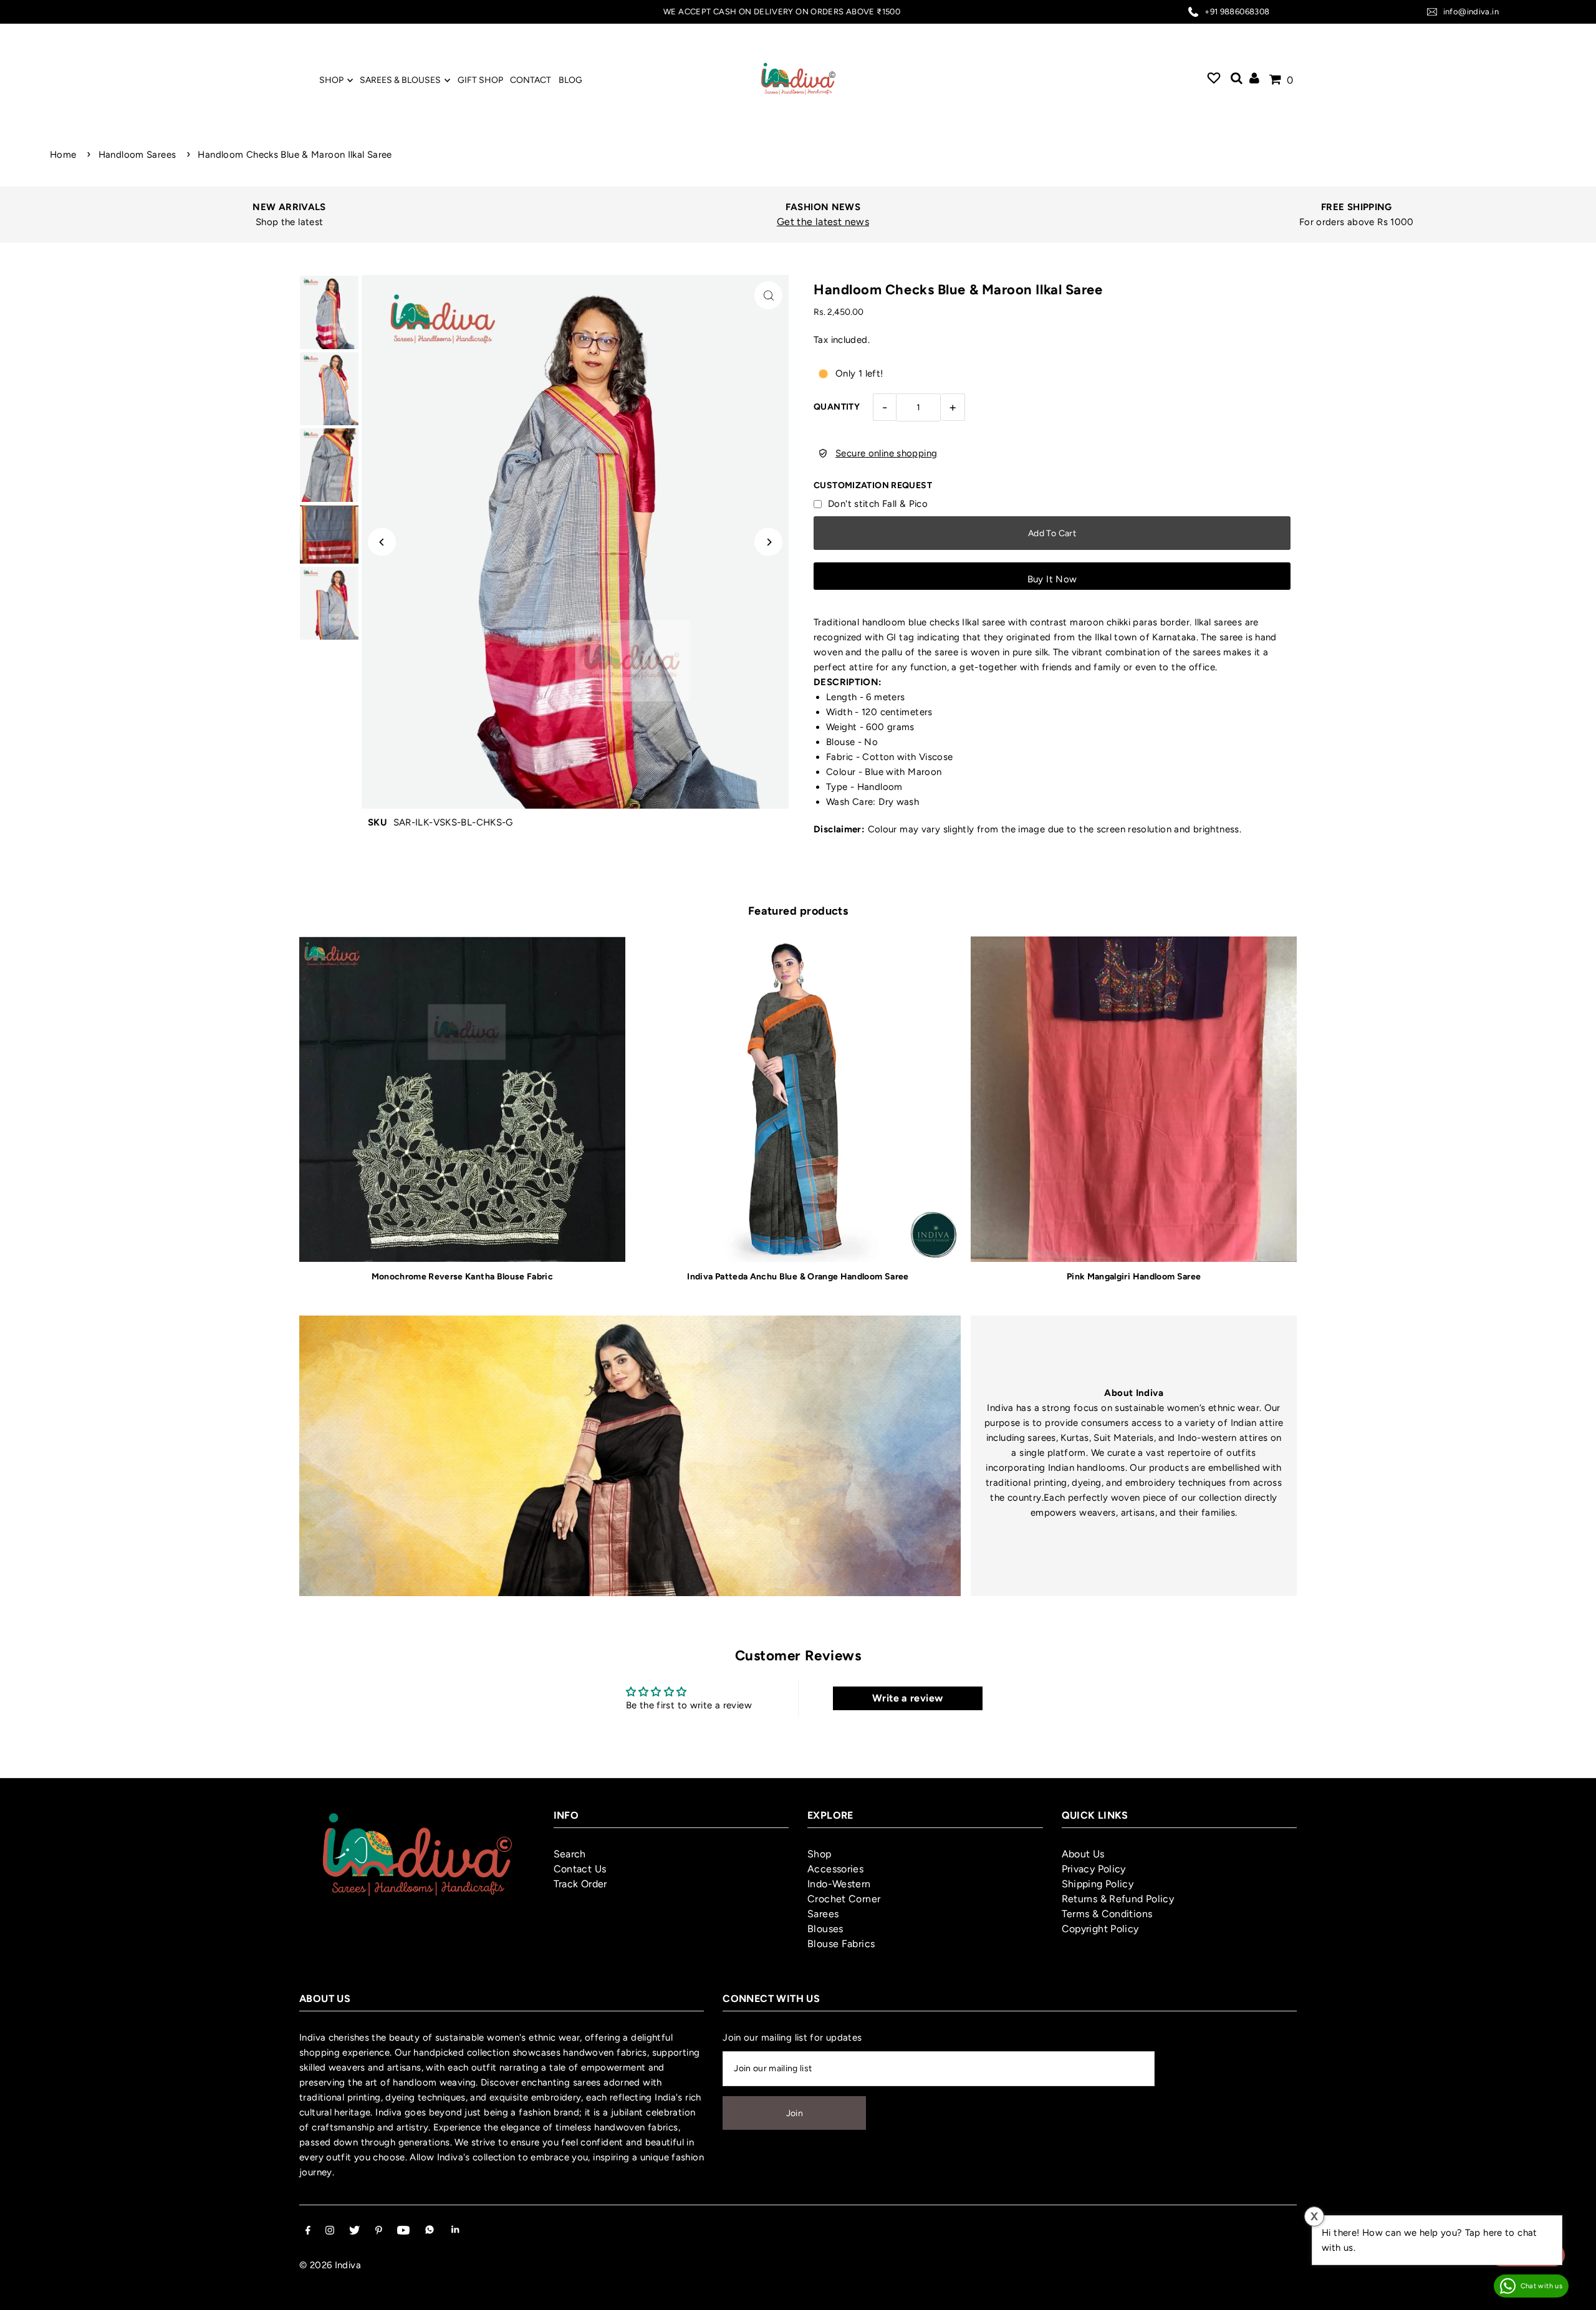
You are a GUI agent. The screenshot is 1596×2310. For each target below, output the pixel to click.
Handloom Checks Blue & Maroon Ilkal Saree (295, 155)
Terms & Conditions (1107, 1914)
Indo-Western (839, 1884)
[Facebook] (308, 2231)
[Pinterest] (379, 2231)
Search (570, 1854)
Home (63, 155)
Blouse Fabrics (841, 1944)
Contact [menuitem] (531, 80)
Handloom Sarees (137, 155)
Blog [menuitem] (570, 80)
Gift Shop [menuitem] (480, 80)
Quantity (837, 407)
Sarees (823, 1914)
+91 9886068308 (1237, 12)
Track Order (580, 1884)
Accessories (835, 1869)
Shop (820, 1854)
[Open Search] (1237, 80)
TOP (1574, 2293)
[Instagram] (330, 2231)
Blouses (825, 1929)
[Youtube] (403, 2231)
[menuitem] (1214, 80)
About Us (1083, 1854)
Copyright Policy (1100, 1929)
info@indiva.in (1471, 12)
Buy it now (1052, 579)
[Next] (768, 542)
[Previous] (382, 542)
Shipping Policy (1098, 1884)
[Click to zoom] (768, 295)
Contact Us (580, 1869)
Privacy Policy (1094, 1869)
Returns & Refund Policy (1118, 1899)
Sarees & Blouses (400, 80)
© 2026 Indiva (330, 2265)
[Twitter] (354, 2231)
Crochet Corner (844, 1899)
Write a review (907, 1698)
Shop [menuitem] (331, 80)
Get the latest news (804, 222)
